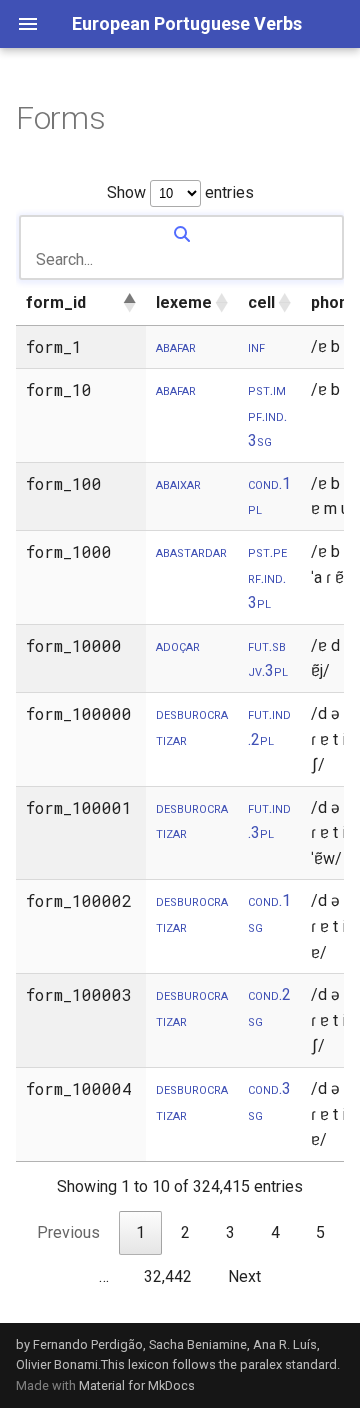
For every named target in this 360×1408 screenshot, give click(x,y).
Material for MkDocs (137, 1385)
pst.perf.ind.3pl (267, 577)
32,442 (168, 1276)
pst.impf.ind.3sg (267, 415)
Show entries (180, 192)
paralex (261, 1364)
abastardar (191, 551)
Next (244, 1276)
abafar (176, 346)
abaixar (178, 483)
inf (256, 346)
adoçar (178, 645)
